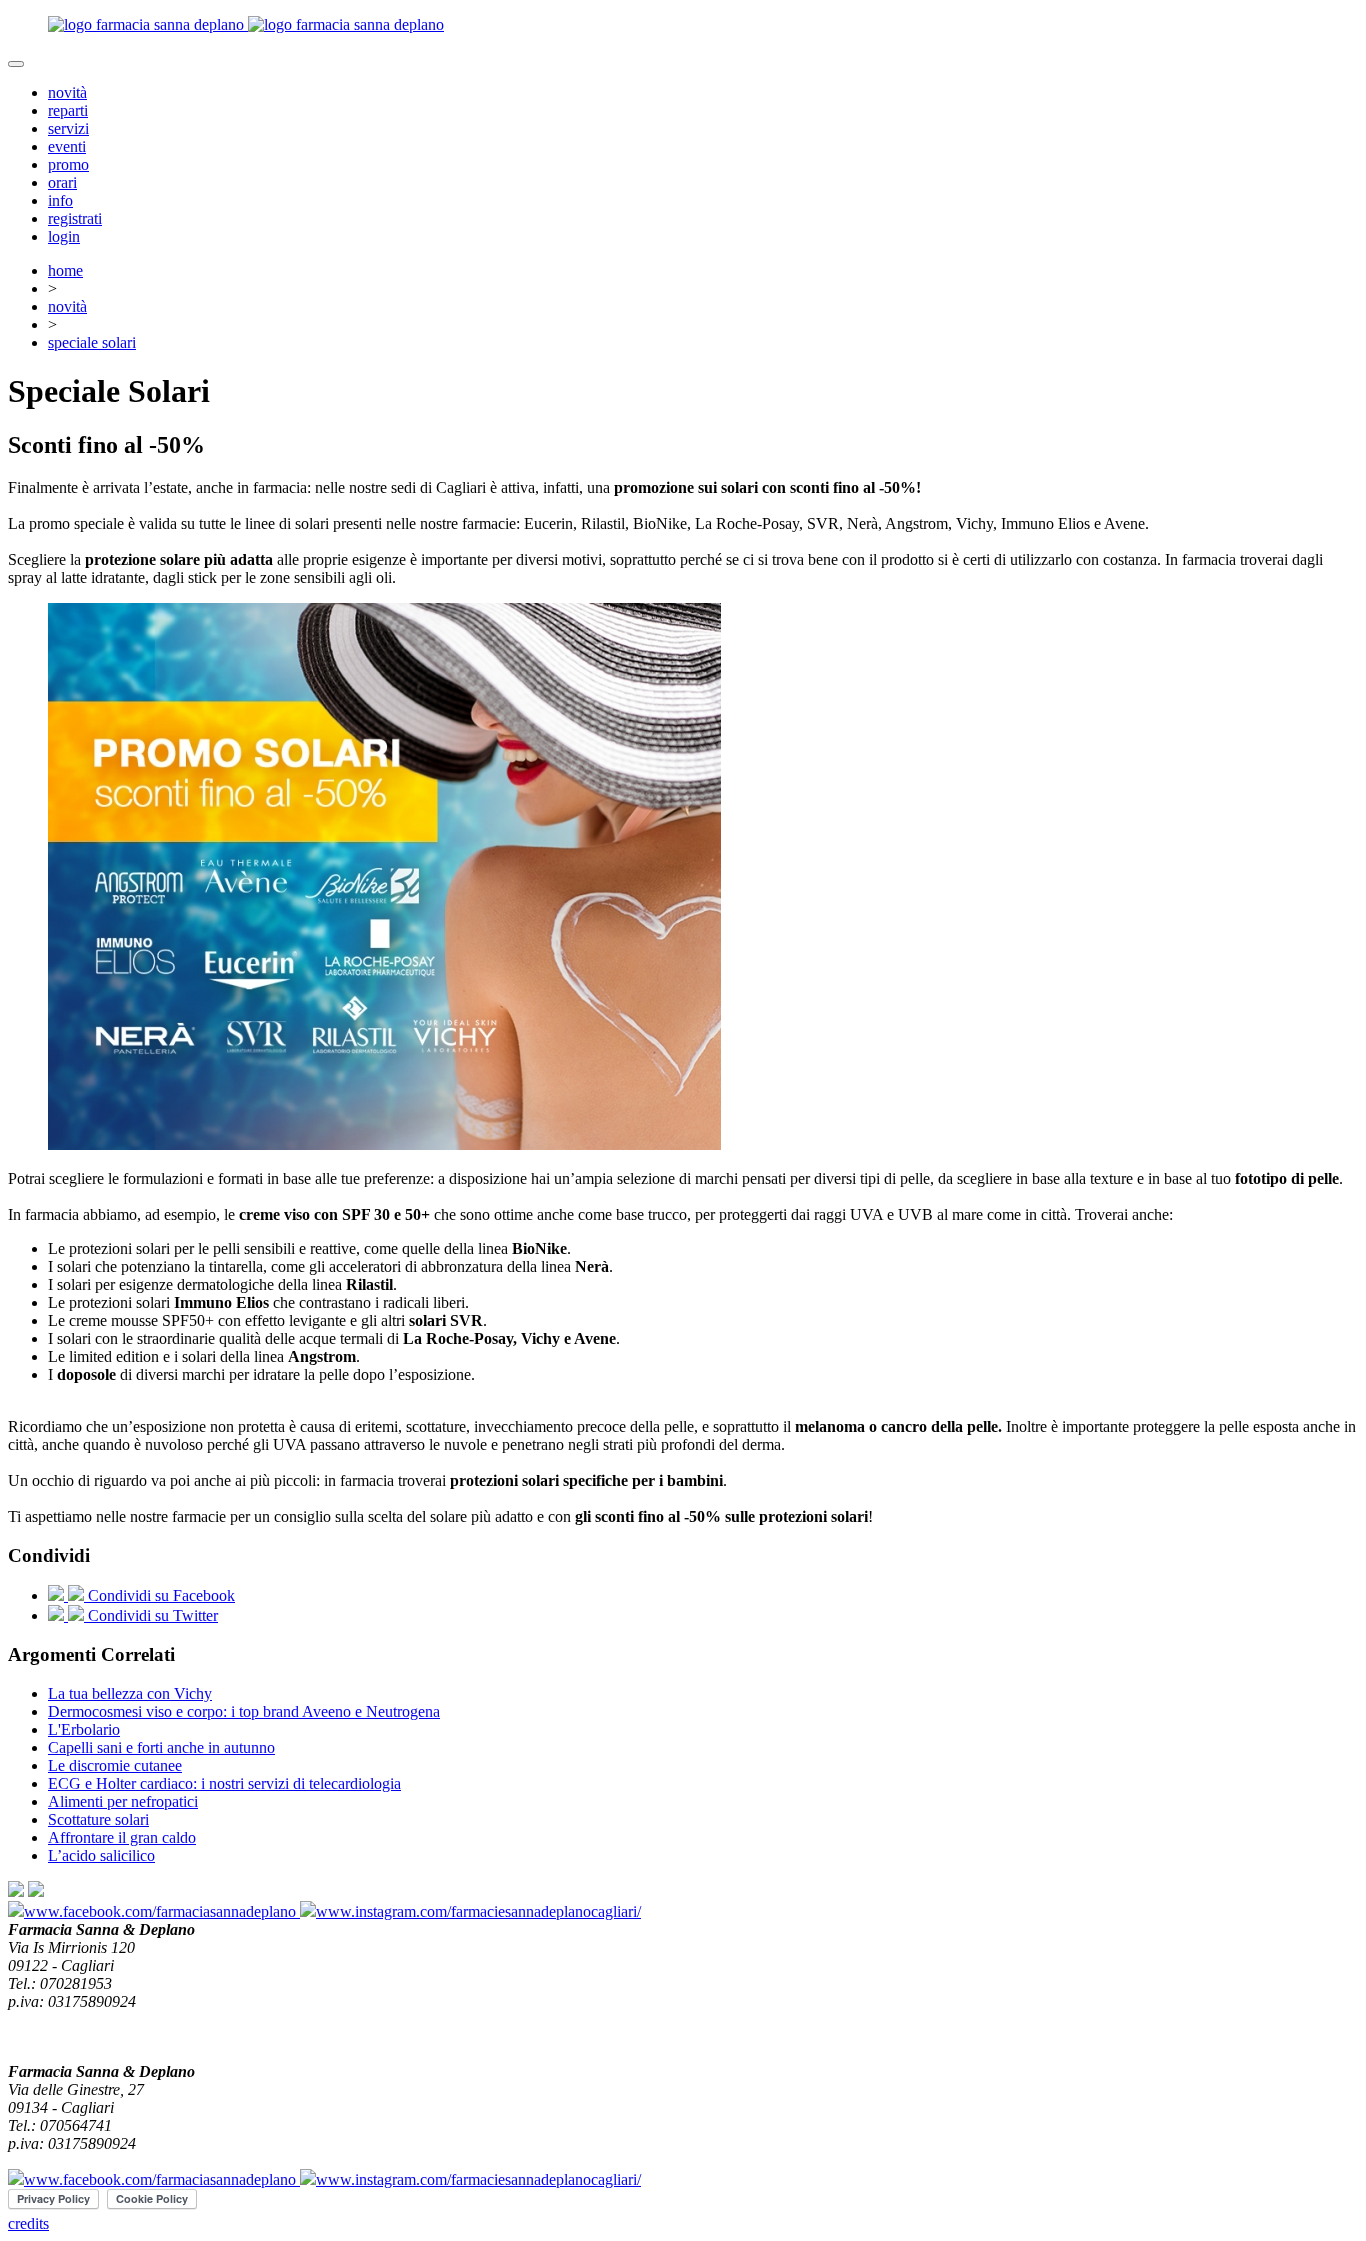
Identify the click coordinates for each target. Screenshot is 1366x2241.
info (60, 200)
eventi (67, 146)
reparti (68, 110)
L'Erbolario (84, 1729)
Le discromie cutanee (115, 1765)
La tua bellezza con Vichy (130, 1693)
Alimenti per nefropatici (123, 1801)
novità (67, 92)
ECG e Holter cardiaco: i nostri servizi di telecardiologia (224, 1783)
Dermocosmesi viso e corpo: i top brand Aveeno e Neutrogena (244, 1711)
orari (62, 182)
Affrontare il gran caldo (122, 1837)
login (64, 236)
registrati (75, 218)
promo (68, 164)
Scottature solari (98, 1819)
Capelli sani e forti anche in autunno (161, 1747)
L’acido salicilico (101, 1855)
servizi (68, 128)
